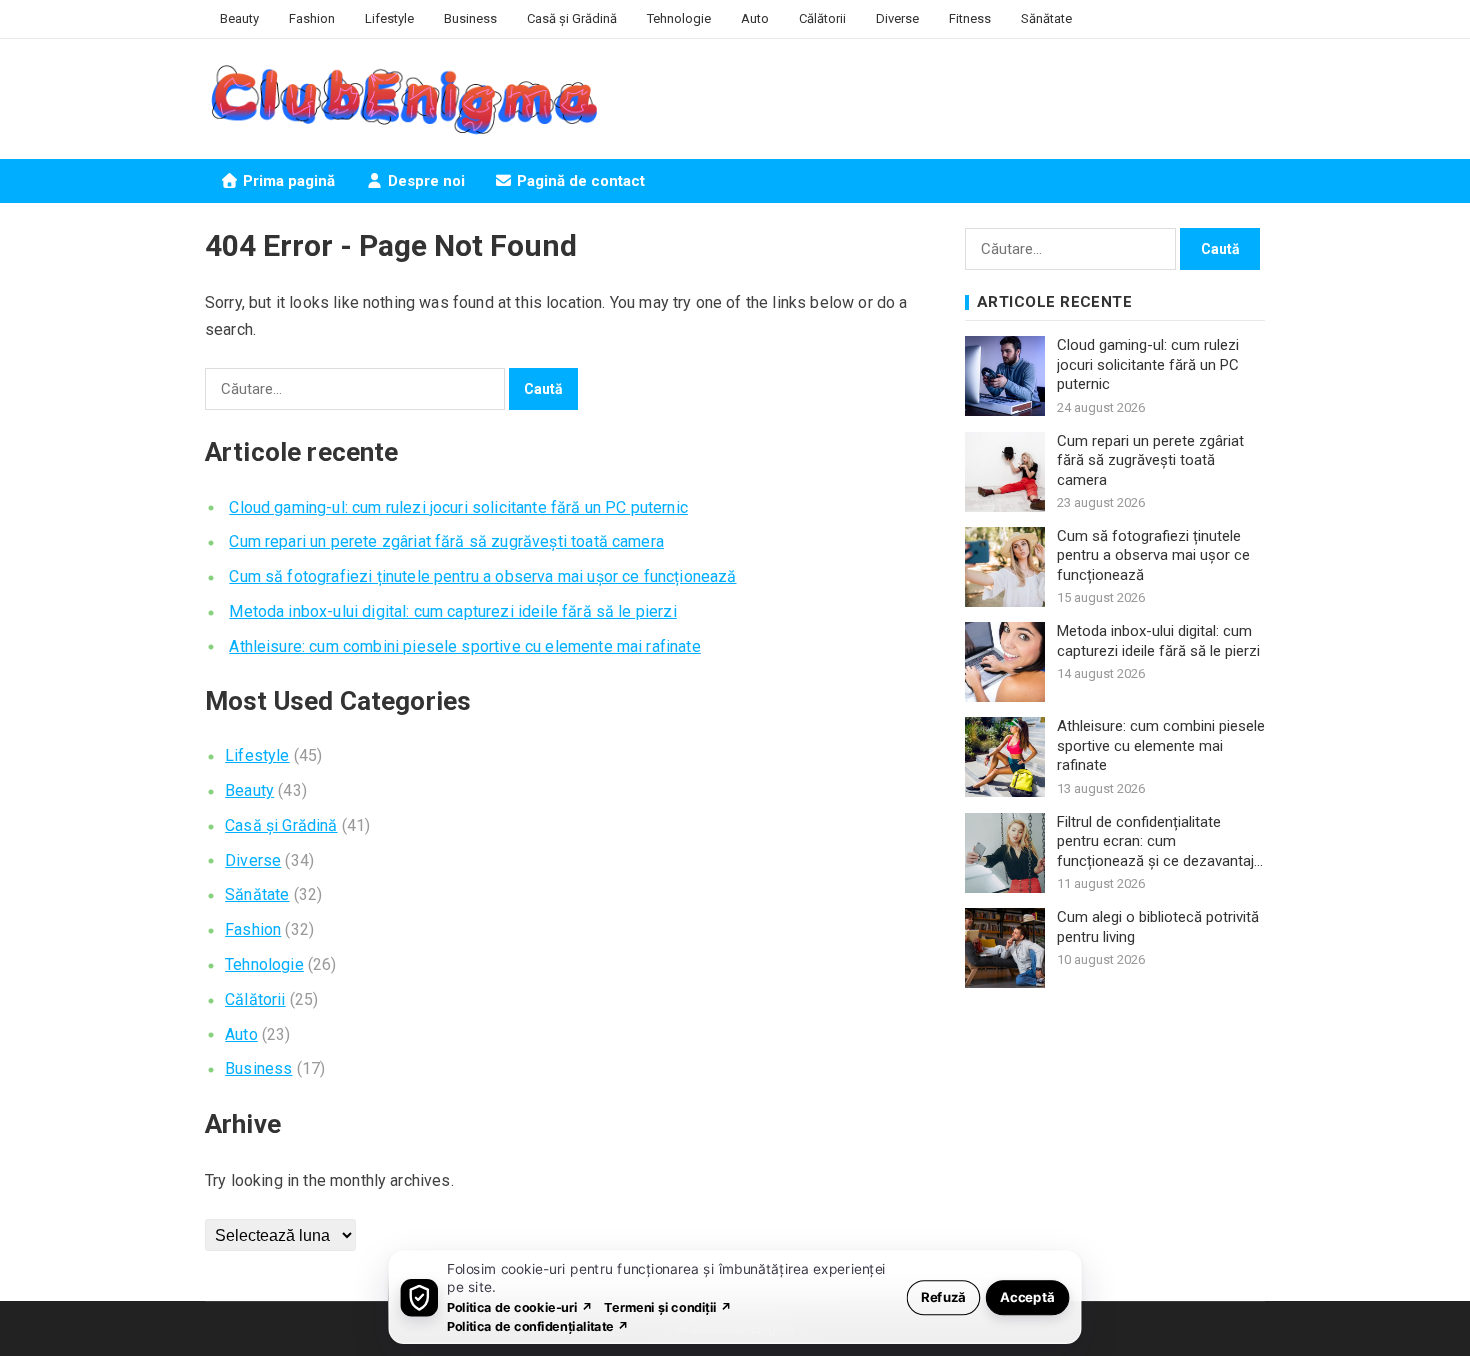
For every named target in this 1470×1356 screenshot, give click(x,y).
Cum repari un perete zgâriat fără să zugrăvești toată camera (446, 541)
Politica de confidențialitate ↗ (538, 1325)
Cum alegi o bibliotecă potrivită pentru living (1158, 927)
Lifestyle (389, 18)
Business (470, 18)
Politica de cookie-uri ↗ (520, 1306)
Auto (755, 18)
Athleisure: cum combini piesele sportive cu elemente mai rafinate (464, 646)
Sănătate (1046, 18)
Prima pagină (287, 181)
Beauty (239, 18)
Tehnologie (679, 18)
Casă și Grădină (572, 18)
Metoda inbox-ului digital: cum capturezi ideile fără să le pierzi (452, 611)
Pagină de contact (579, 181)
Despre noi (424, 181)
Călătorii (822, 18)
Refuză (943, 1296)
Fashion (312, 18)
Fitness (970, 18)
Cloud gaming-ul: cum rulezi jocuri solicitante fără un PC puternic (458, 507)
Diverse (897, 18)
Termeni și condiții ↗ (668, 1306)
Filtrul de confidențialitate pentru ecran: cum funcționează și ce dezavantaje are (1159, 842)
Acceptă (1027, 1296)
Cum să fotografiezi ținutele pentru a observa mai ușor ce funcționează (482, 576)
